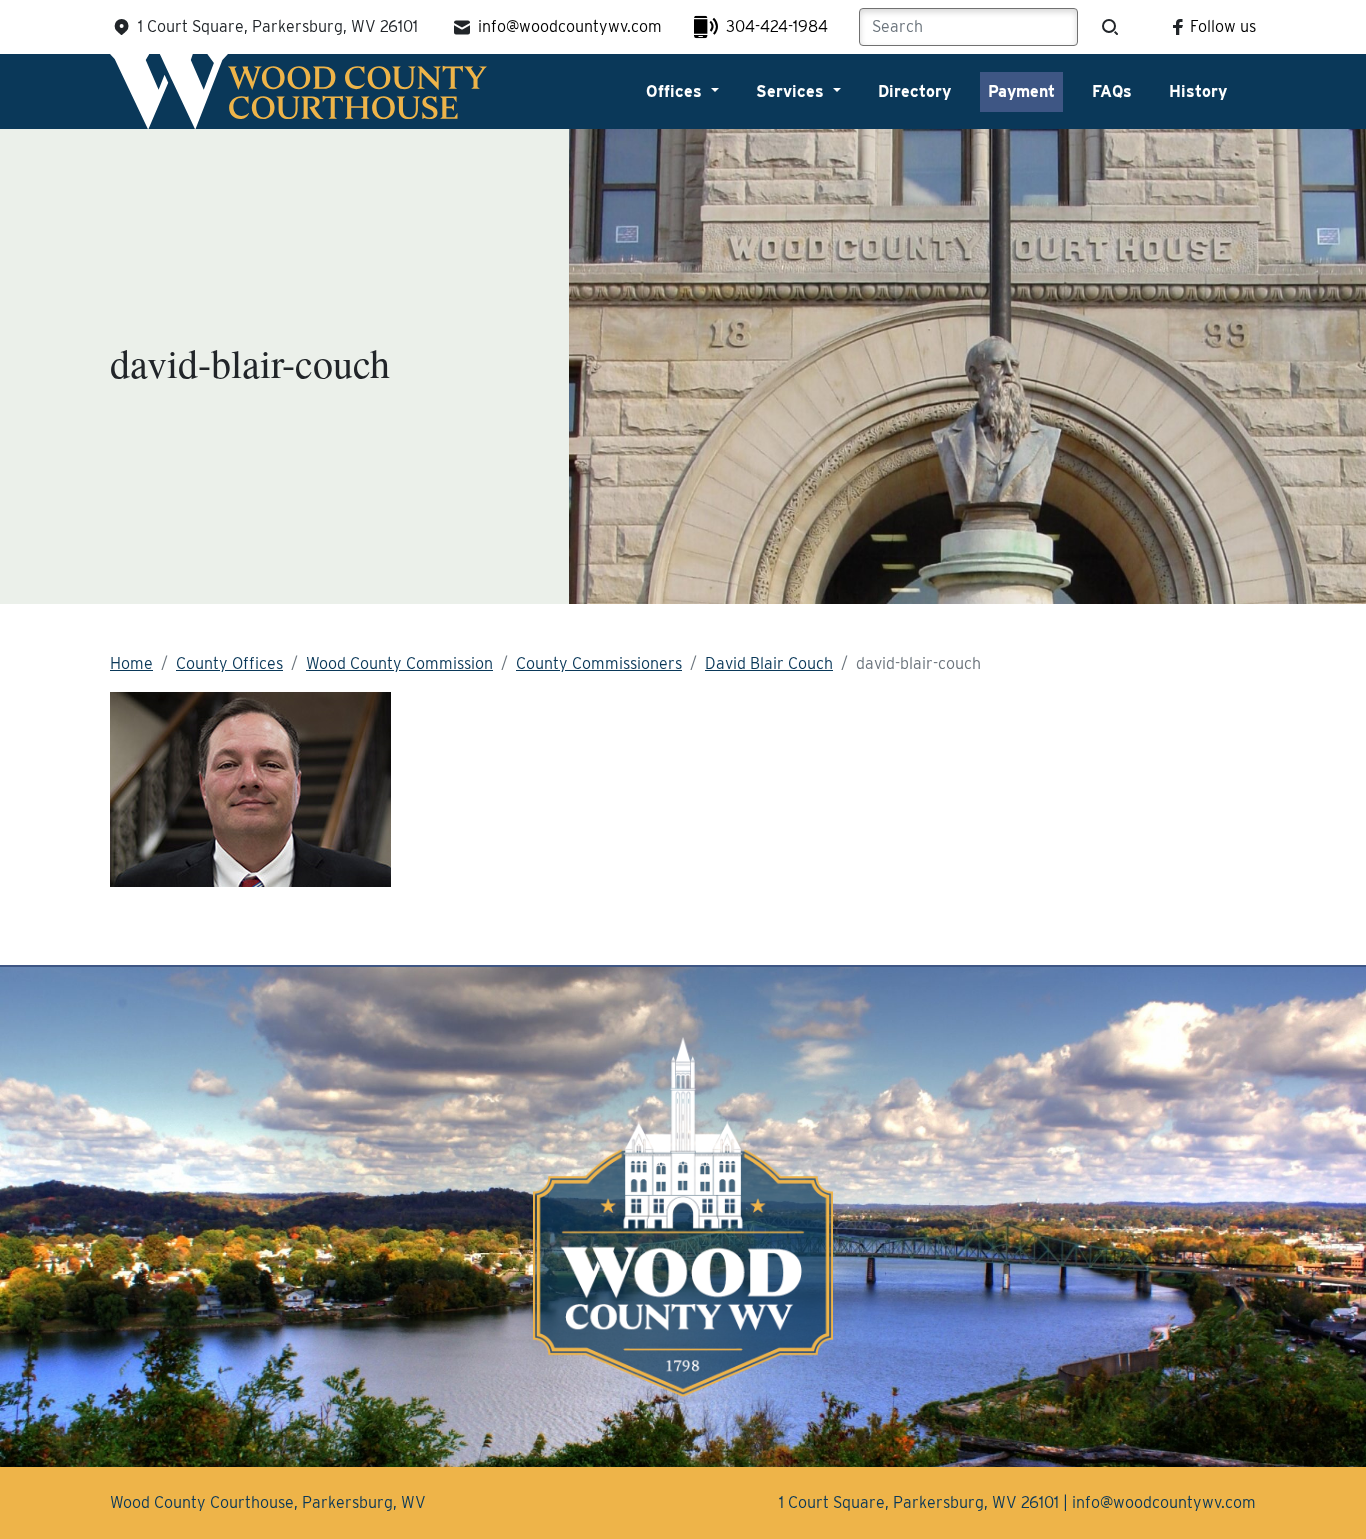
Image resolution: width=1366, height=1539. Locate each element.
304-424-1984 (777, 26)
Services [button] (792, 91)
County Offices (229, 663)
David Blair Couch (769, 663)
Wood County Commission (399, 663)
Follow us (1223, 26)
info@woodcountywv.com (570, 26)
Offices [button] (676, 91)
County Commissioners (599, 663)
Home (131, 663)
